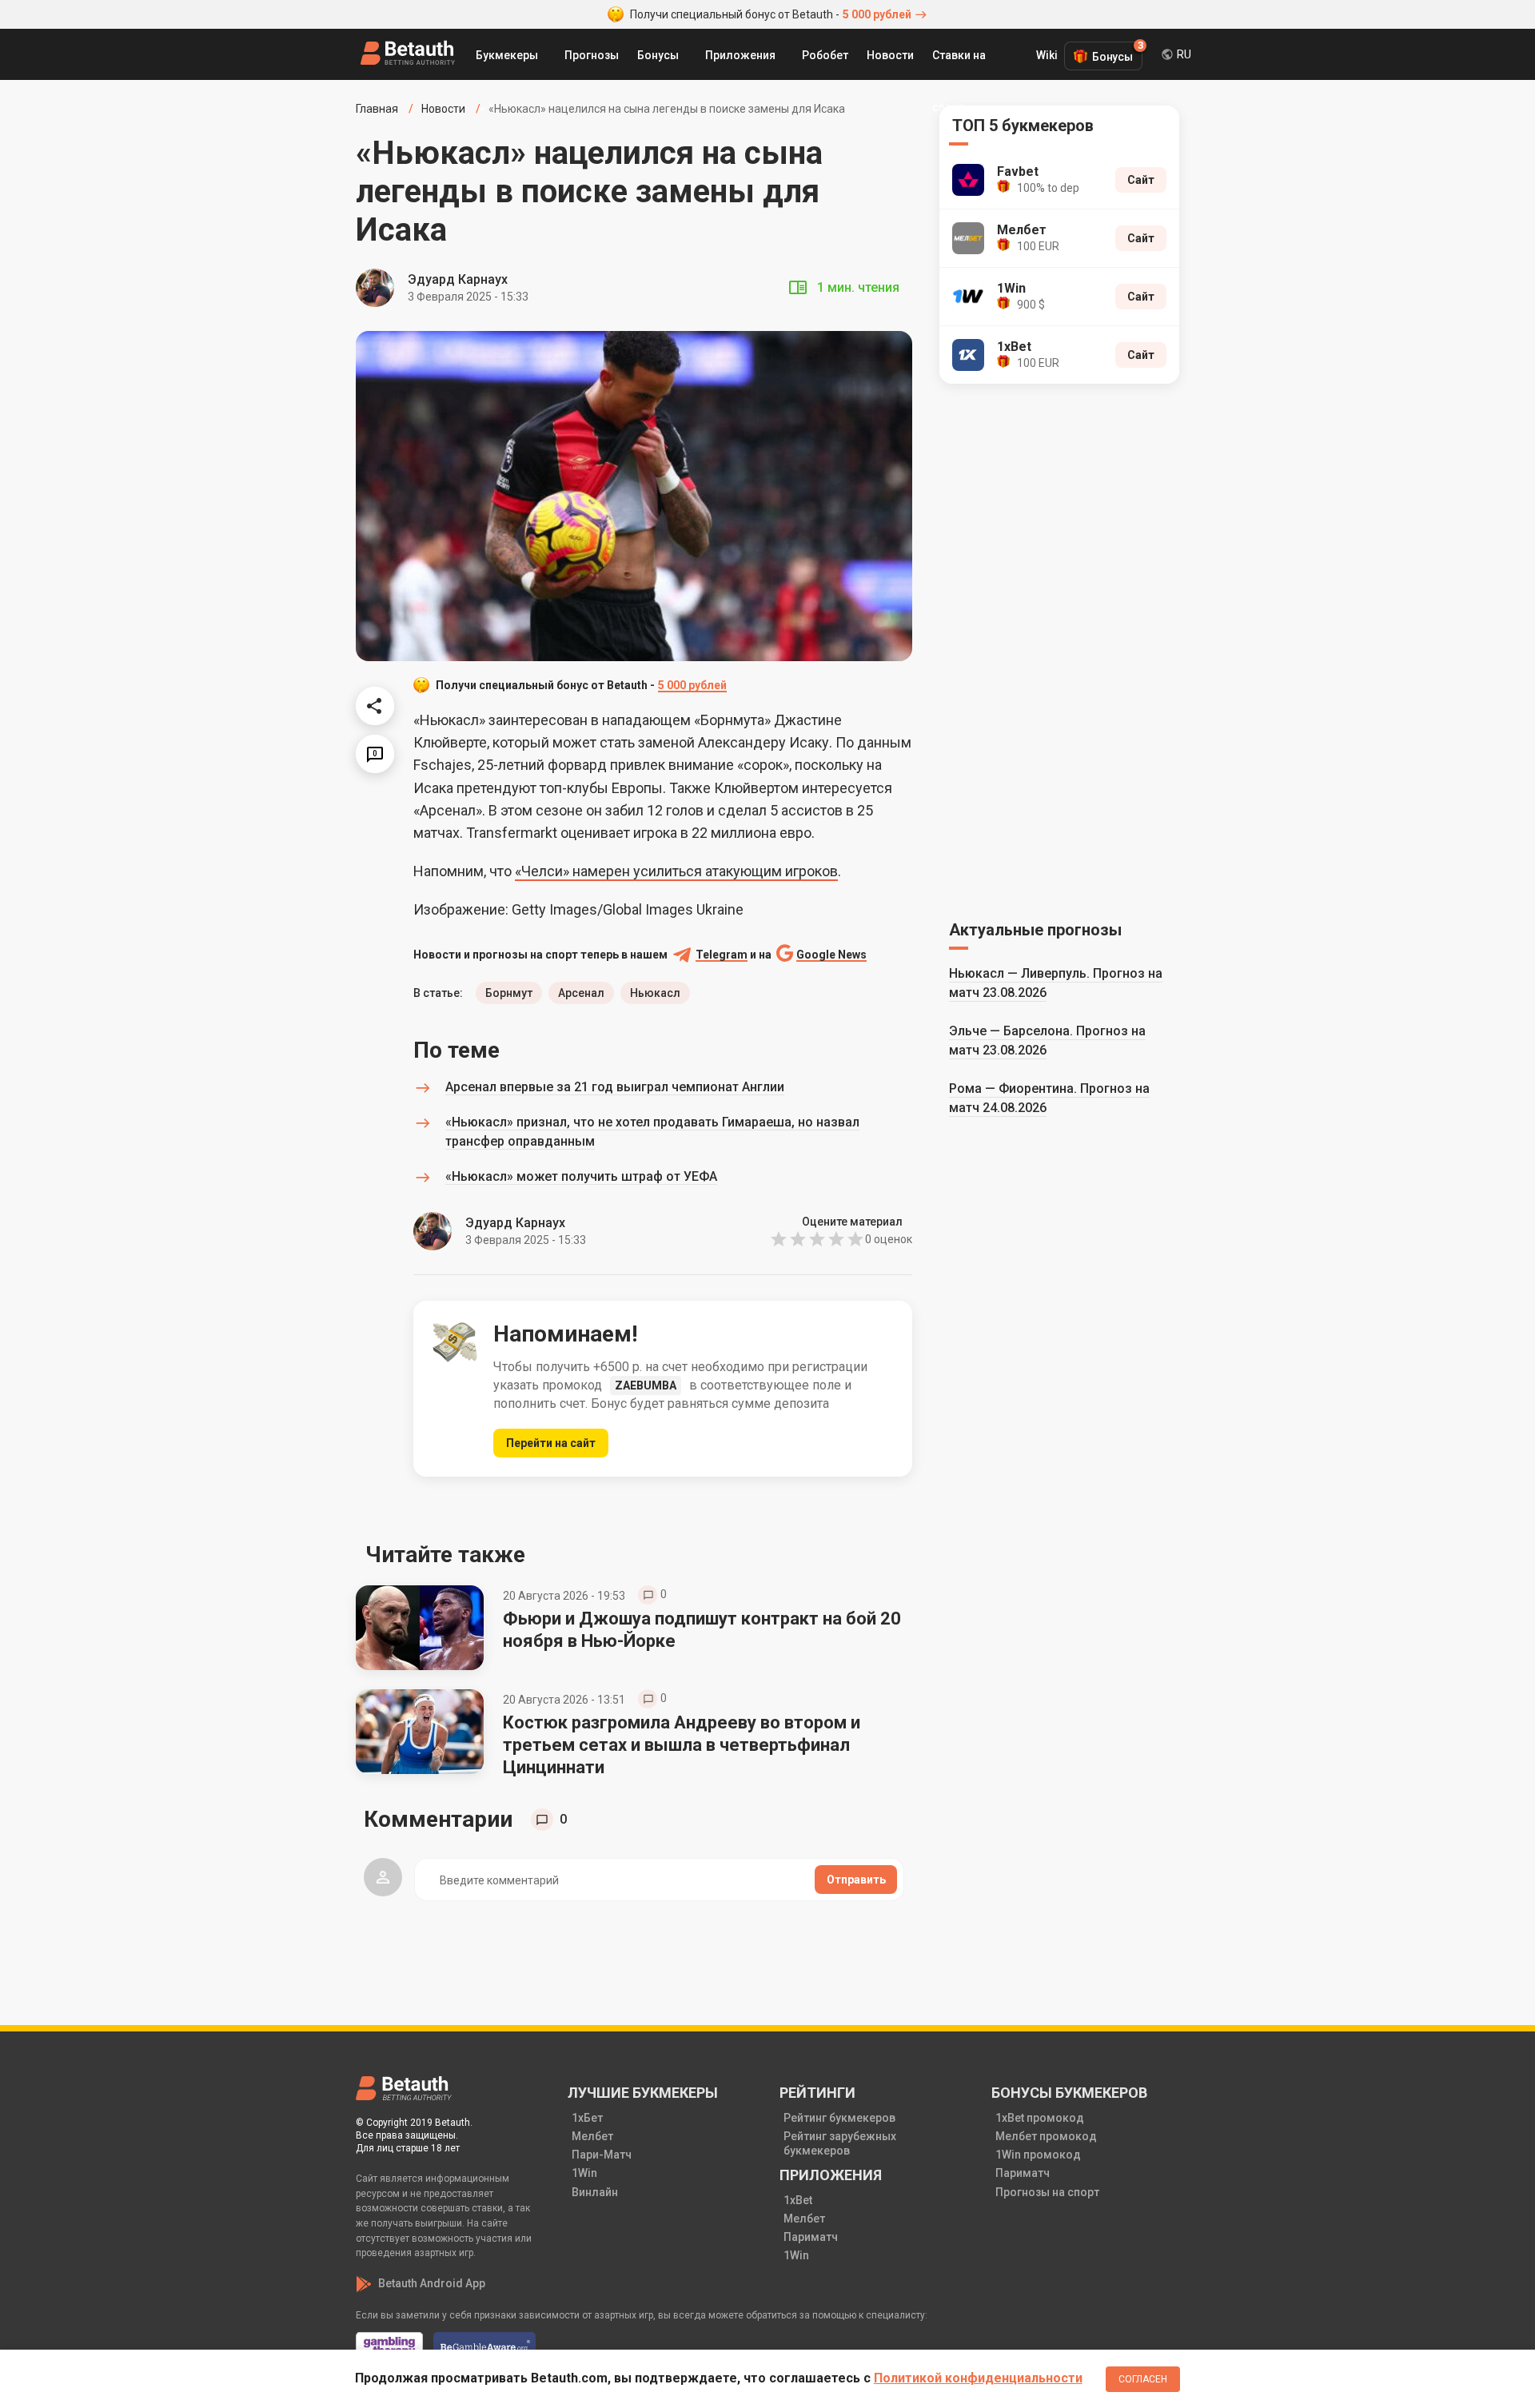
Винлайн (595, 2192)
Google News (831, 955)
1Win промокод (1038, 2155)
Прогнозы (592, 55)
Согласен (1143, 2379)
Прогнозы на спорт (1047, 2192)
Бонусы (658, 55)
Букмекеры (507, 55)
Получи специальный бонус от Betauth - (771, 14)
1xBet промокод (1040, 2118)
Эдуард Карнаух (458, 279)
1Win (584, 2173)
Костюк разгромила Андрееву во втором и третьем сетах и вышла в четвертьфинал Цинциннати (682, 1745)
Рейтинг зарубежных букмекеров (840, 2143)
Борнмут (509, 993)
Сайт (1141, 180)
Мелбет (592, 2136)
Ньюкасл (655, 993)
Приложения (740, 55)
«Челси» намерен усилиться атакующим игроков (676, 871)
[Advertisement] (1059, 649)
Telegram (722, 955)
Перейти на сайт (551, 1443)
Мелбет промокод (1046, 2136)
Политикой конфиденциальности (978, 2378)
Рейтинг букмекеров (839, 2118)
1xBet (798, 2200)
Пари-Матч (602, 2155)
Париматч (811, 2237)
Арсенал (581, 993)
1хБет (587, 2118)
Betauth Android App (432, 2283)
